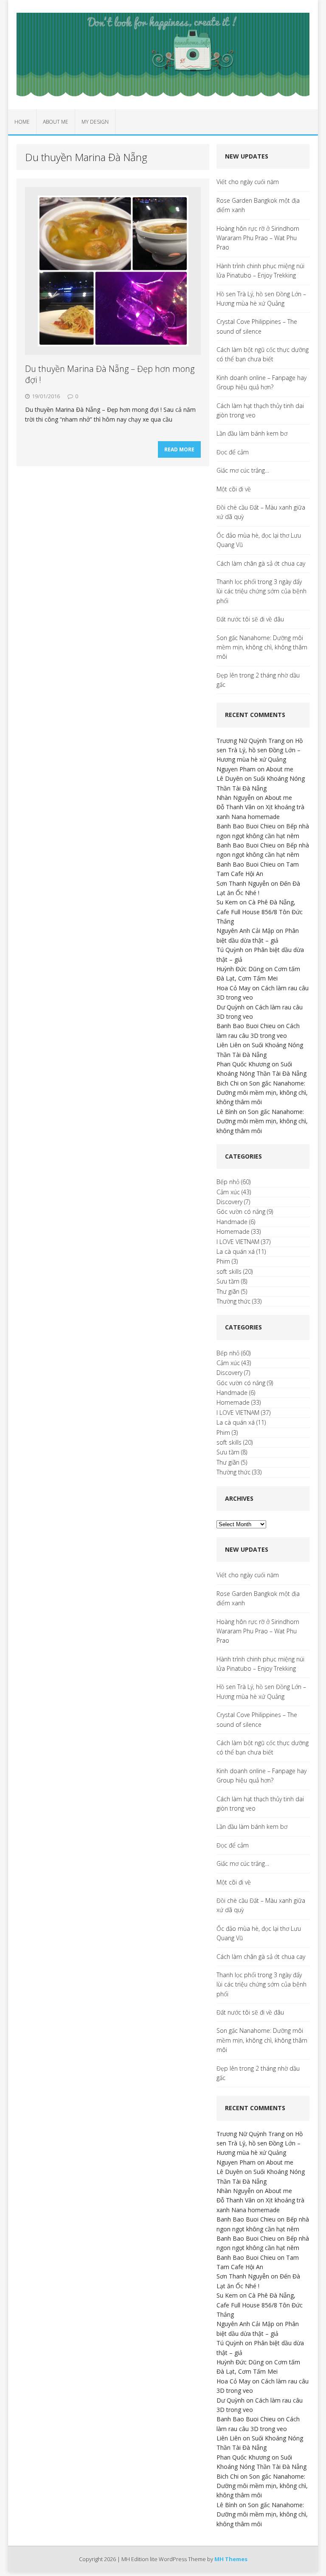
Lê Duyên (230, 778)
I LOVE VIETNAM (238, 1242)
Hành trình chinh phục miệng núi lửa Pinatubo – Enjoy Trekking (260, 271)
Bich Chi (228, 1083)
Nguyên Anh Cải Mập (245, 931)
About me (56, 122)
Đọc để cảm (233, 452)
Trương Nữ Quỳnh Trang (250, 741)
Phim (223, 1261)
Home (22, 122)
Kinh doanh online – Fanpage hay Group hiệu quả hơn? (261, 382)
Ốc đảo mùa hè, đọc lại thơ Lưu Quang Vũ (259, 540)
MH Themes (231, 2559)
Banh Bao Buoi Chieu (246, 826)
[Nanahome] (163, 55)
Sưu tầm (228, 1281)
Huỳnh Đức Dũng (240, 969)
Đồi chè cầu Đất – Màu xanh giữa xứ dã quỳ (261, 512)
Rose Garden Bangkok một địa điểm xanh (258, 205)
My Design (95, 122)
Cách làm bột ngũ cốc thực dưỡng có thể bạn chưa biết (263, 354)
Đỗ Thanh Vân (236, 807)
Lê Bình (227, 1112)
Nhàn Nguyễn (235, 798)
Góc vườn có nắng (241, 1211)
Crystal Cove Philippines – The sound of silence (257, 326)
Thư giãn (228, 1291)
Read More (179, 449)
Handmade (232, 1222)
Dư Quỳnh (230, 1007)
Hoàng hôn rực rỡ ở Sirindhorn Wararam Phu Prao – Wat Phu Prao (258, 238)
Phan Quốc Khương (243, 1064)
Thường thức (233, 1301)
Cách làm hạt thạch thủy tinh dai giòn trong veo (260, 410)
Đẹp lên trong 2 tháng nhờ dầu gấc (258, 680)
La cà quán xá (236, 1251)
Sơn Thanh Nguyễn (243, 883)
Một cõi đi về (234, 489)
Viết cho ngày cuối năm (248, 182)
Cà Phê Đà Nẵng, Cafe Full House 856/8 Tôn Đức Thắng (260, 912)
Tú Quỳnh (230, 950)
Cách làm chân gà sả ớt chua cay (261, 563)
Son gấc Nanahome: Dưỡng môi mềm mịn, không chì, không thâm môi (262, 647)
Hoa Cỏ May (233, 988)
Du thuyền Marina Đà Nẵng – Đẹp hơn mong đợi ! (110, 374)
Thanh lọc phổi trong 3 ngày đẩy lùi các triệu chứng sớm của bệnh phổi (261, 591)
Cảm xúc (228, 1192)
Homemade (233, 1231)
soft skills (229, 1271)
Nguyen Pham (236, 769)
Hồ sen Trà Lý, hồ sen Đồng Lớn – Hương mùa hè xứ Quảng (261, 299)
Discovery (229, 1202)
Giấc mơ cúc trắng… (243, 470)
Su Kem (227, 902)
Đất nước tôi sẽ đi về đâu (250, 619)
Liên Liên (229, 1045)
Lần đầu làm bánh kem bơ (252, 433)
